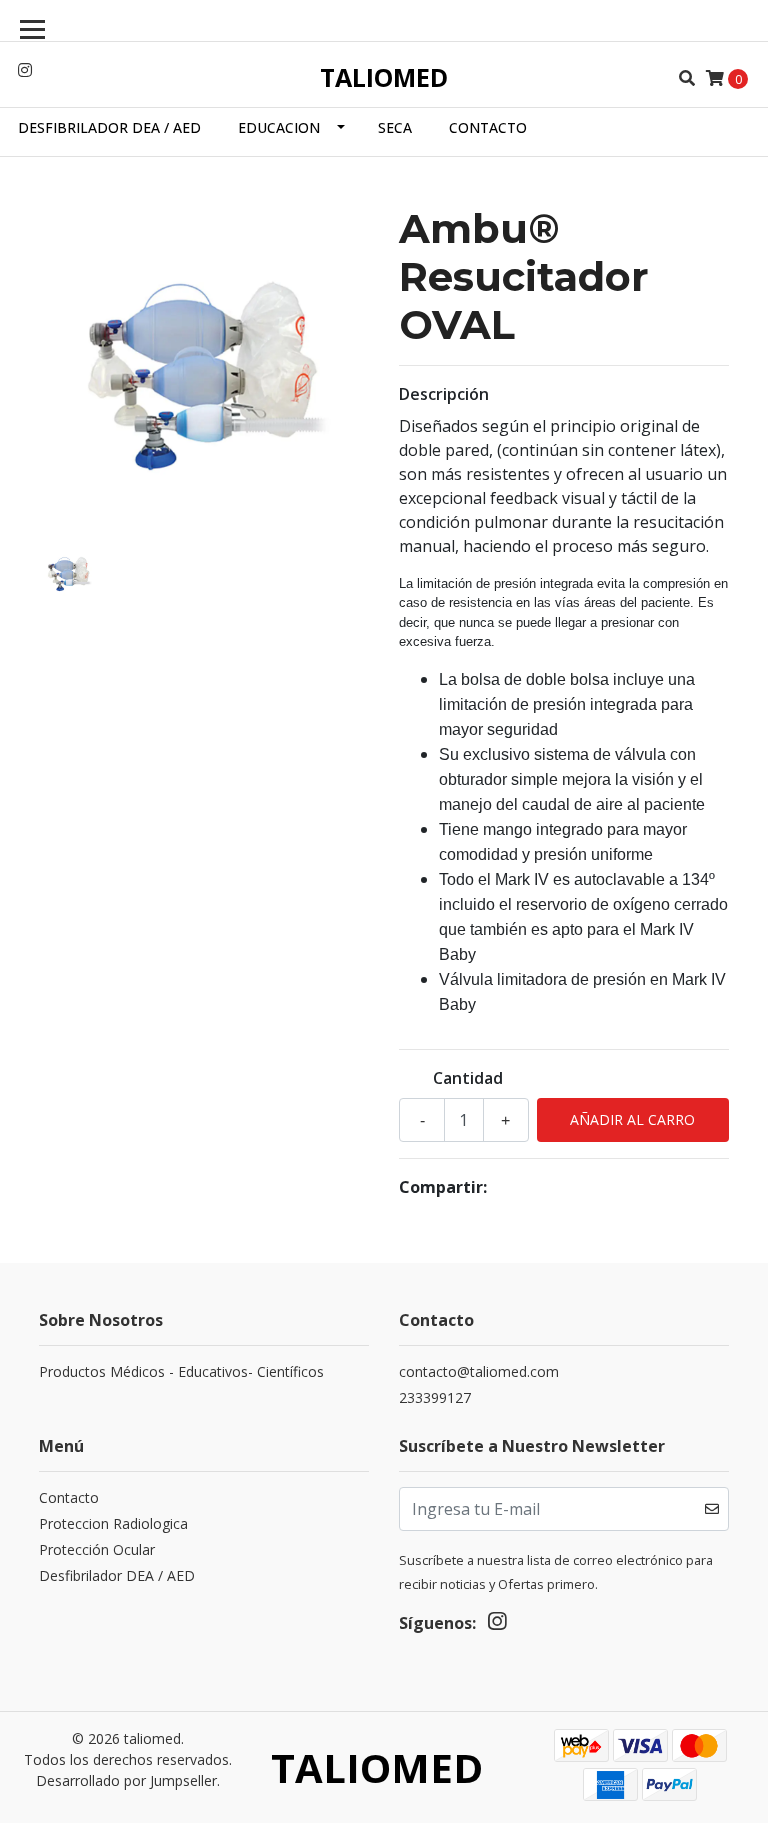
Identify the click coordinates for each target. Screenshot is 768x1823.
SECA (395, 127)
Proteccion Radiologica (113, 1523)
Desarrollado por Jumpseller (126, 1780)
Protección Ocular (97, 1549)
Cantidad (468, 1078)
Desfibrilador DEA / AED (109, 127)
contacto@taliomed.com (479, 1371)
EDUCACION (279, 127)
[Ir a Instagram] (25, 70)
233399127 (435, 1397)
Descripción (444, 394)
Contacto (488, 127)
